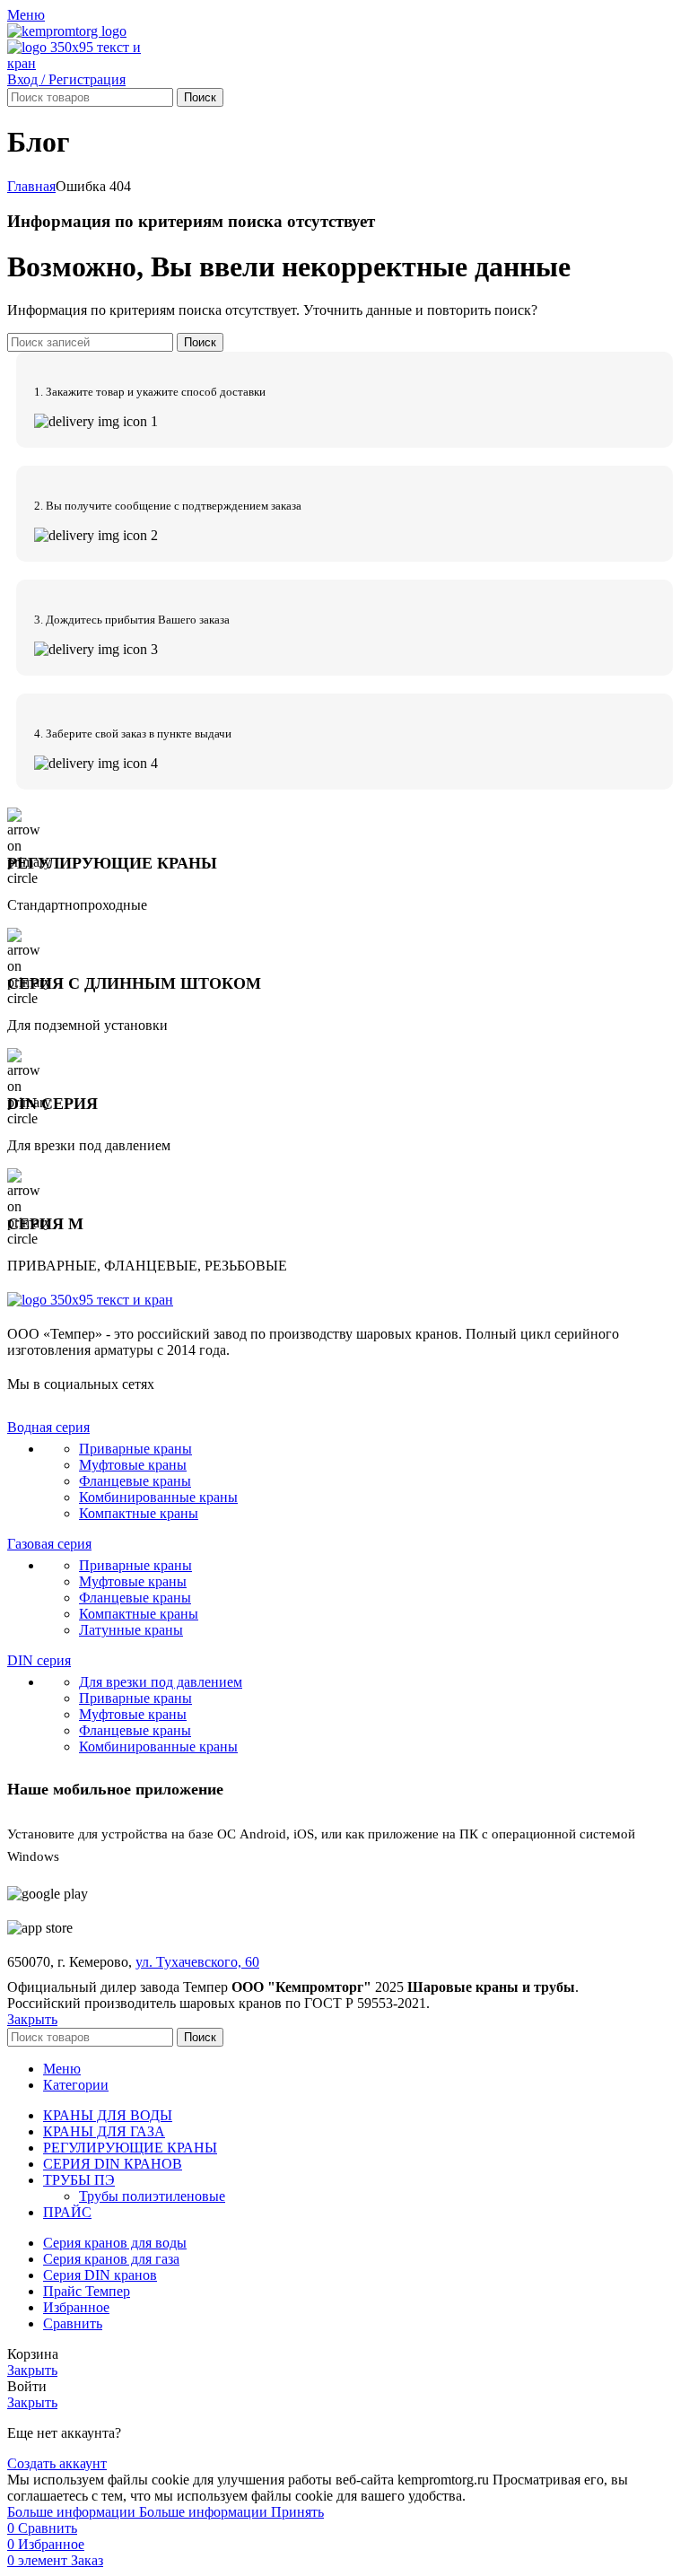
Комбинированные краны (158, 1497)
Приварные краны (135, 1449)
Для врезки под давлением (161, 1682)
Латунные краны (131, 1630)
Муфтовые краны (133, 1465)
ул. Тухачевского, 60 (197, 1962)
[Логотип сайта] (67, 31)
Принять (297, 2512)
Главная (31, 186)
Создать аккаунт (57, 2463)
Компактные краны (139, 1513)
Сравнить (73, 2323)
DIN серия (39, 1660)
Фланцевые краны (135, 1481)
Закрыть (32, 2019)
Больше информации (137, 2512)
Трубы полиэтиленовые (152, 2196)
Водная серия (48, 1427)
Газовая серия (49, 1544)
